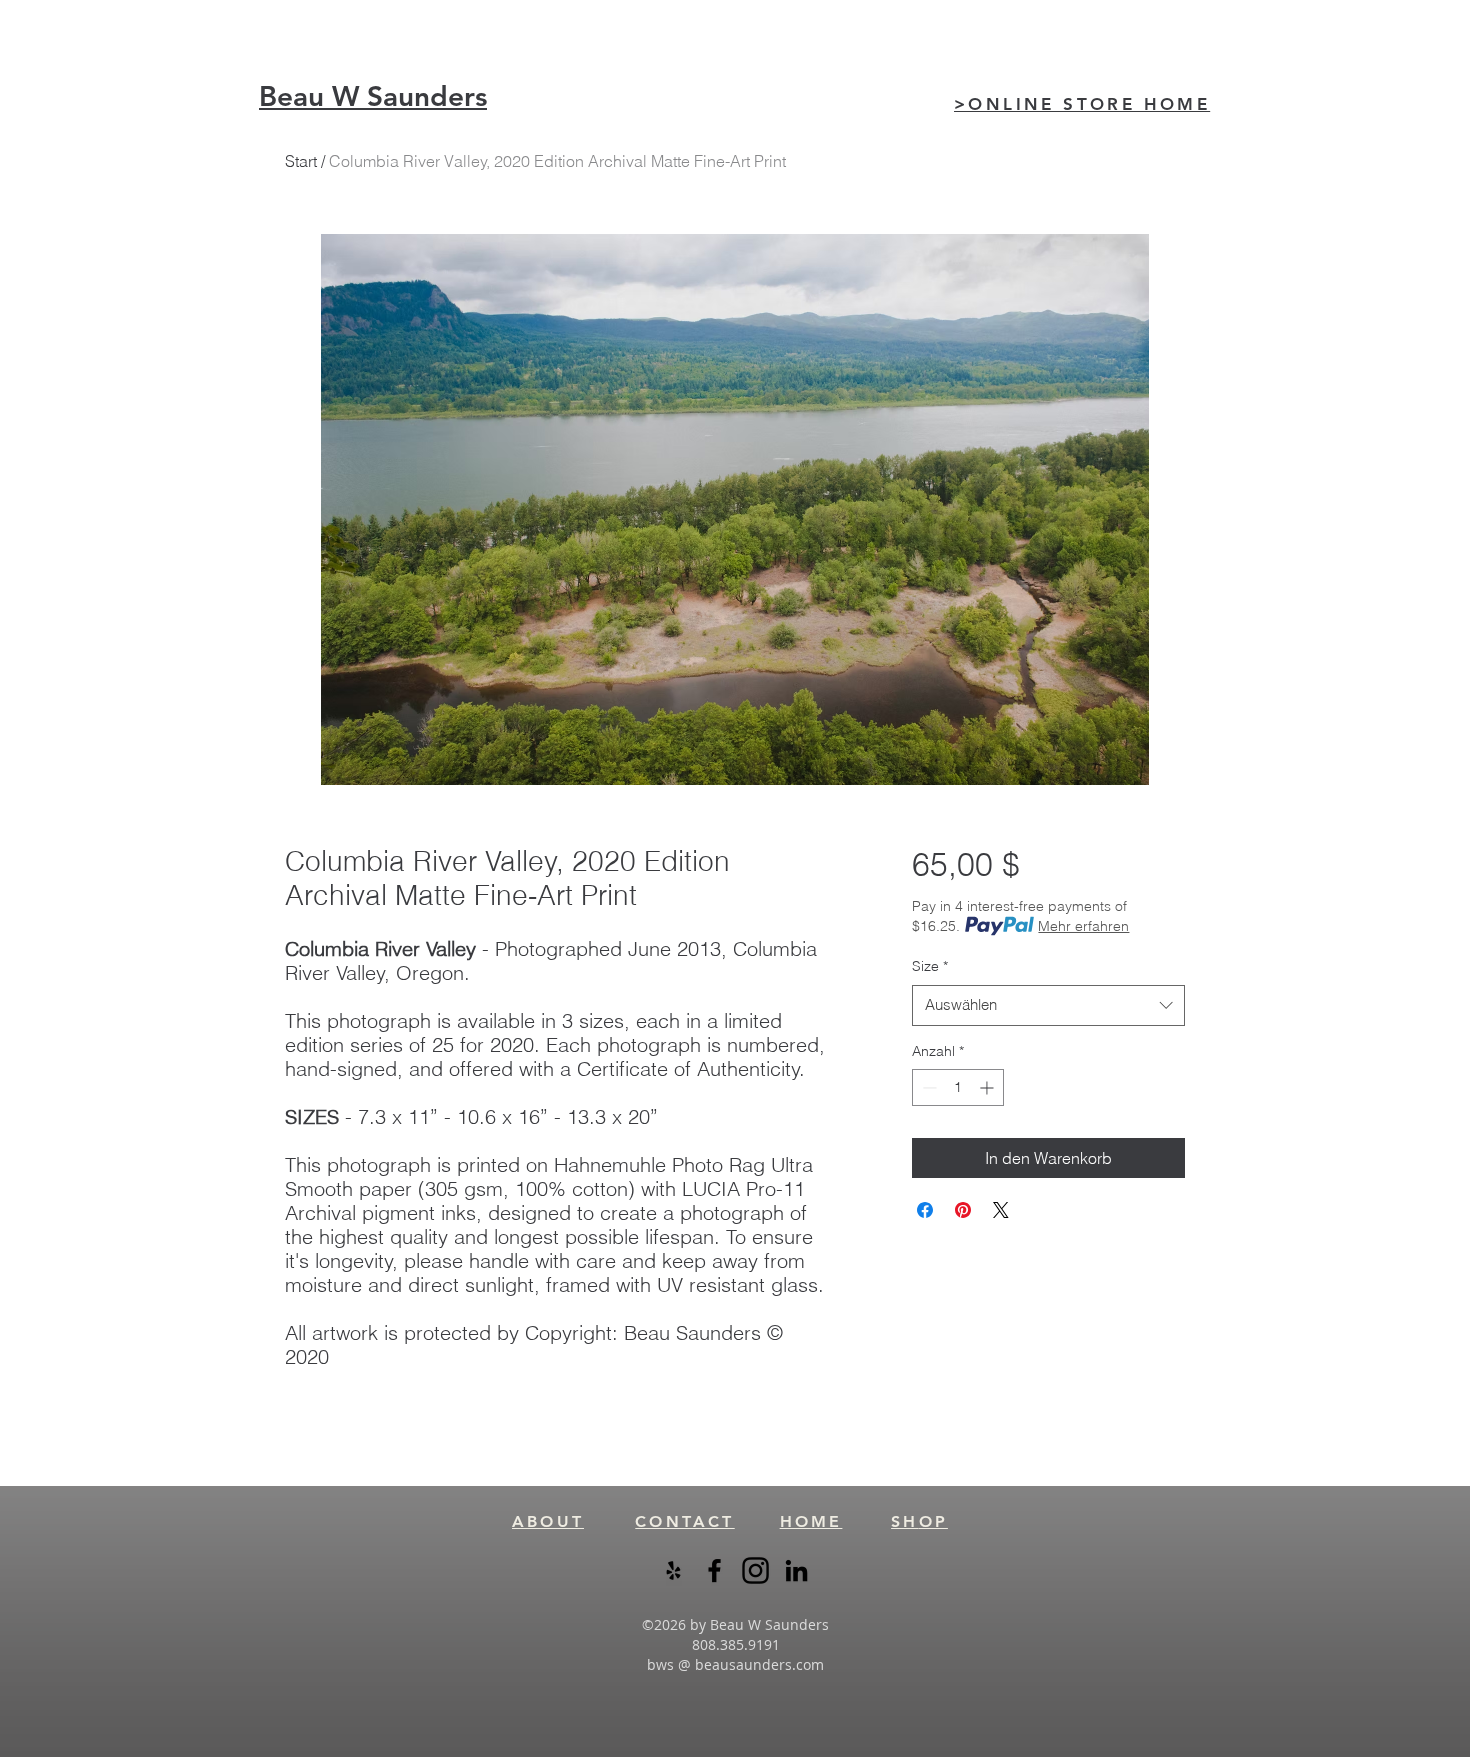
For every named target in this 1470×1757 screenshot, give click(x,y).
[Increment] (988, 1087)
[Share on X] (1001, 1210)
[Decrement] (927, 1087)
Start (301, 161)
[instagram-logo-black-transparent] (755, 1570)
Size (930, 966)
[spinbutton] (958, 1087)
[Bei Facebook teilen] (925, 1210)
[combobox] (1048, 1005)
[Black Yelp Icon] (673, 1570)
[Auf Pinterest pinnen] (963, 1210)
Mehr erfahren (1083, 926)
